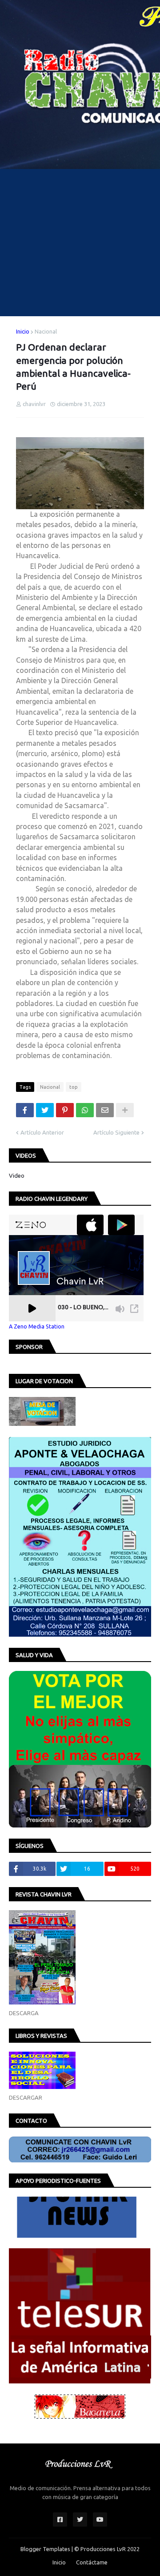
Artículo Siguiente (116, 1132)
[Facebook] (25, 1110)
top (74, 1087)
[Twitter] (45, 1110)
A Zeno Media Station (37, 1326)
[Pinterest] (65, 1110)
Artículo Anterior (42, 1132)
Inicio (23, 331)
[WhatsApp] (85, 1110)
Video (17, 1175)
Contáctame (92, 2562)
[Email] (105, 1110)
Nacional (46, 331)
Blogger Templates (45, 2549)
